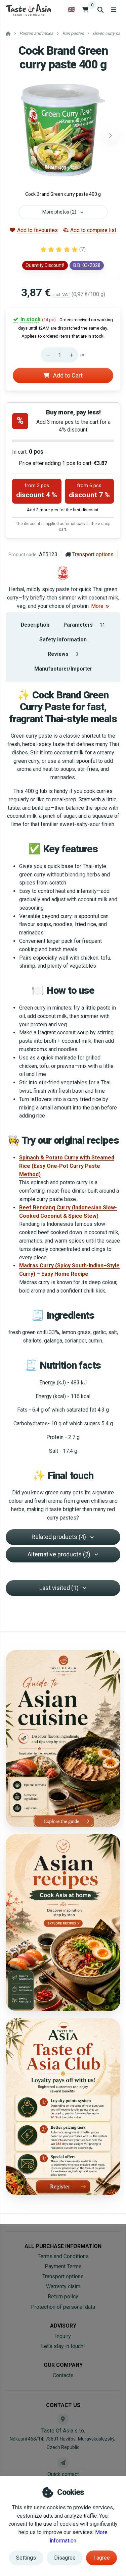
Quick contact (63, 2474)
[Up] (73, 355)
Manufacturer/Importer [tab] (63, 669)
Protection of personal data (63, 2307)
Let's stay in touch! (63, 2346)
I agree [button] (102, 2558)
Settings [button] (26, 2558)
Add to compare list (93, 230)
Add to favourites (37, 230)
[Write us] (63, 2463)
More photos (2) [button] (59, 212)
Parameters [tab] (84, 625)
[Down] (46, 355)
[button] (111, 135)
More (97, 606)
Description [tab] (35, 625)
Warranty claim (63, 2286)
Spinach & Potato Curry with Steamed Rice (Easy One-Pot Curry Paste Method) (67, 1166)
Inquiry (63, 2336)
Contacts (63, 2375)
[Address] (63, 2419)
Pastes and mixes (36, 33)
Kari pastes (73, 33)
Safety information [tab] (63, 640)
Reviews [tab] (63, 654)
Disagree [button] (65, 2558)
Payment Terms (63, 2266)
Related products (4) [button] (59, 1537)
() (82, 249)
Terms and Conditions (63, 2256)
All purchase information (63, 2246)
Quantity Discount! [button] (45, 265)
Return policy (63, 2297)
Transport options (93, 554)
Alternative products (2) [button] (59, 1554)
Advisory (63, 2326)
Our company (63, 2365)
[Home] (28, 10)
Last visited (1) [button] (59, 1588)
